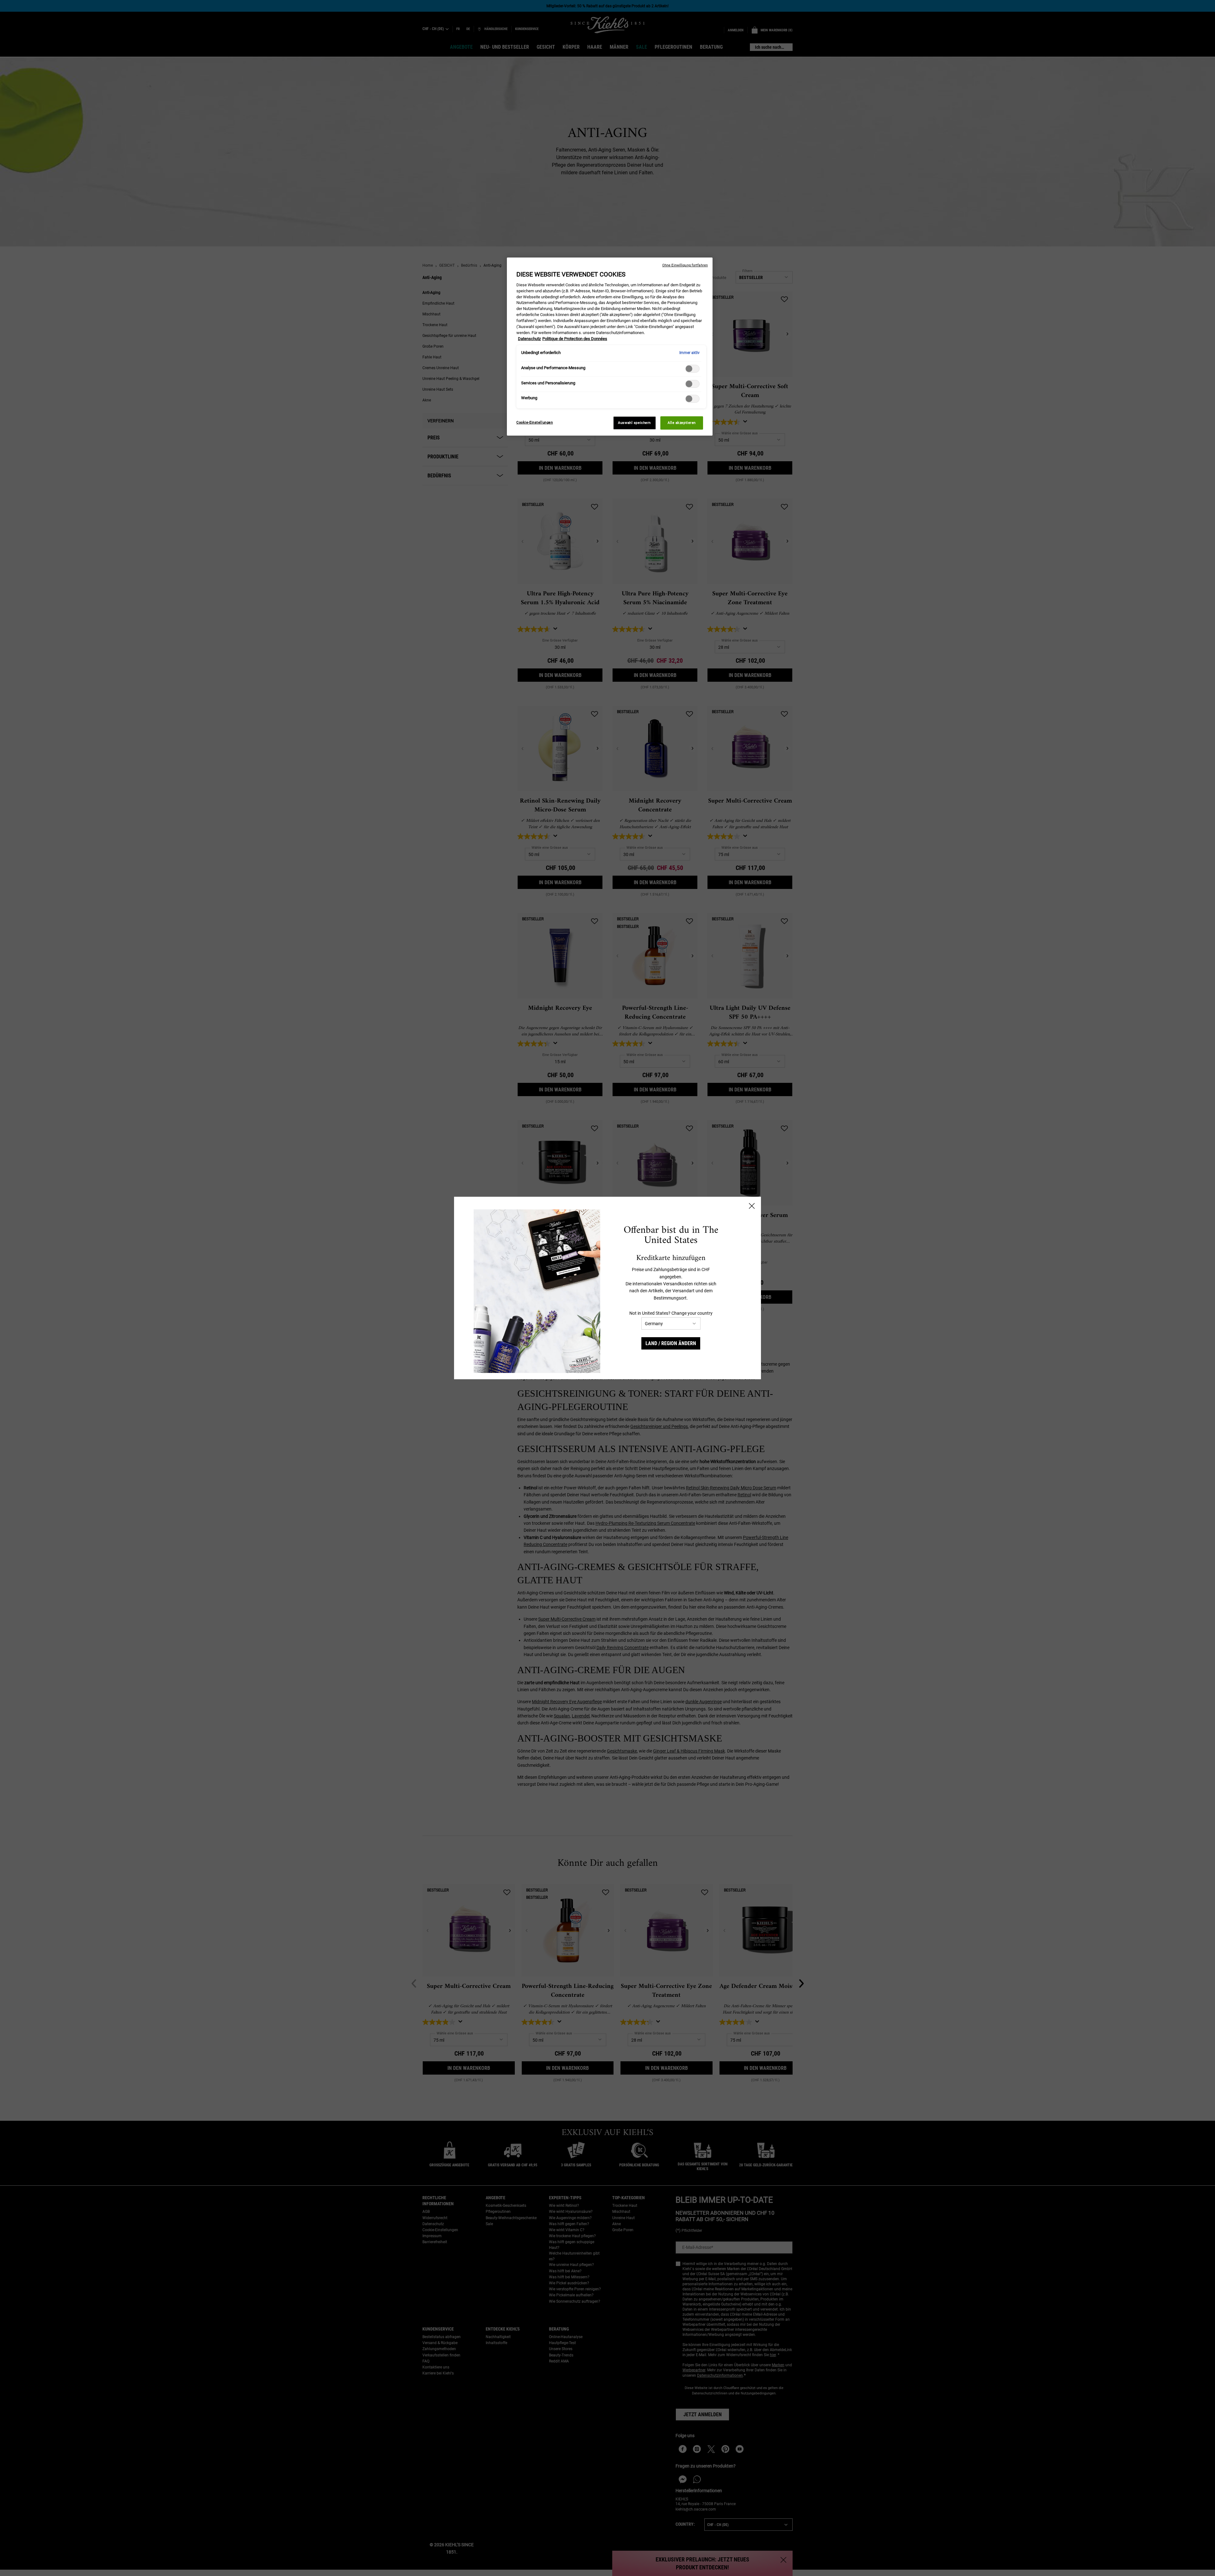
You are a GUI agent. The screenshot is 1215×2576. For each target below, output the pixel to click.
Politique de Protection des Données (575, 339)
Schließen (752, 1206)
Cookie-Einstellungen (535, 422)
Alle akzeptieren (682, 423)
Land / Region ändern (671, 1343)
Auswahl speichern (634, 423)
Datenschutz (529, 339)
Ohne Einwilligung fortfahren (685, 265)
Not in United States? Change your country (671, 1313)
